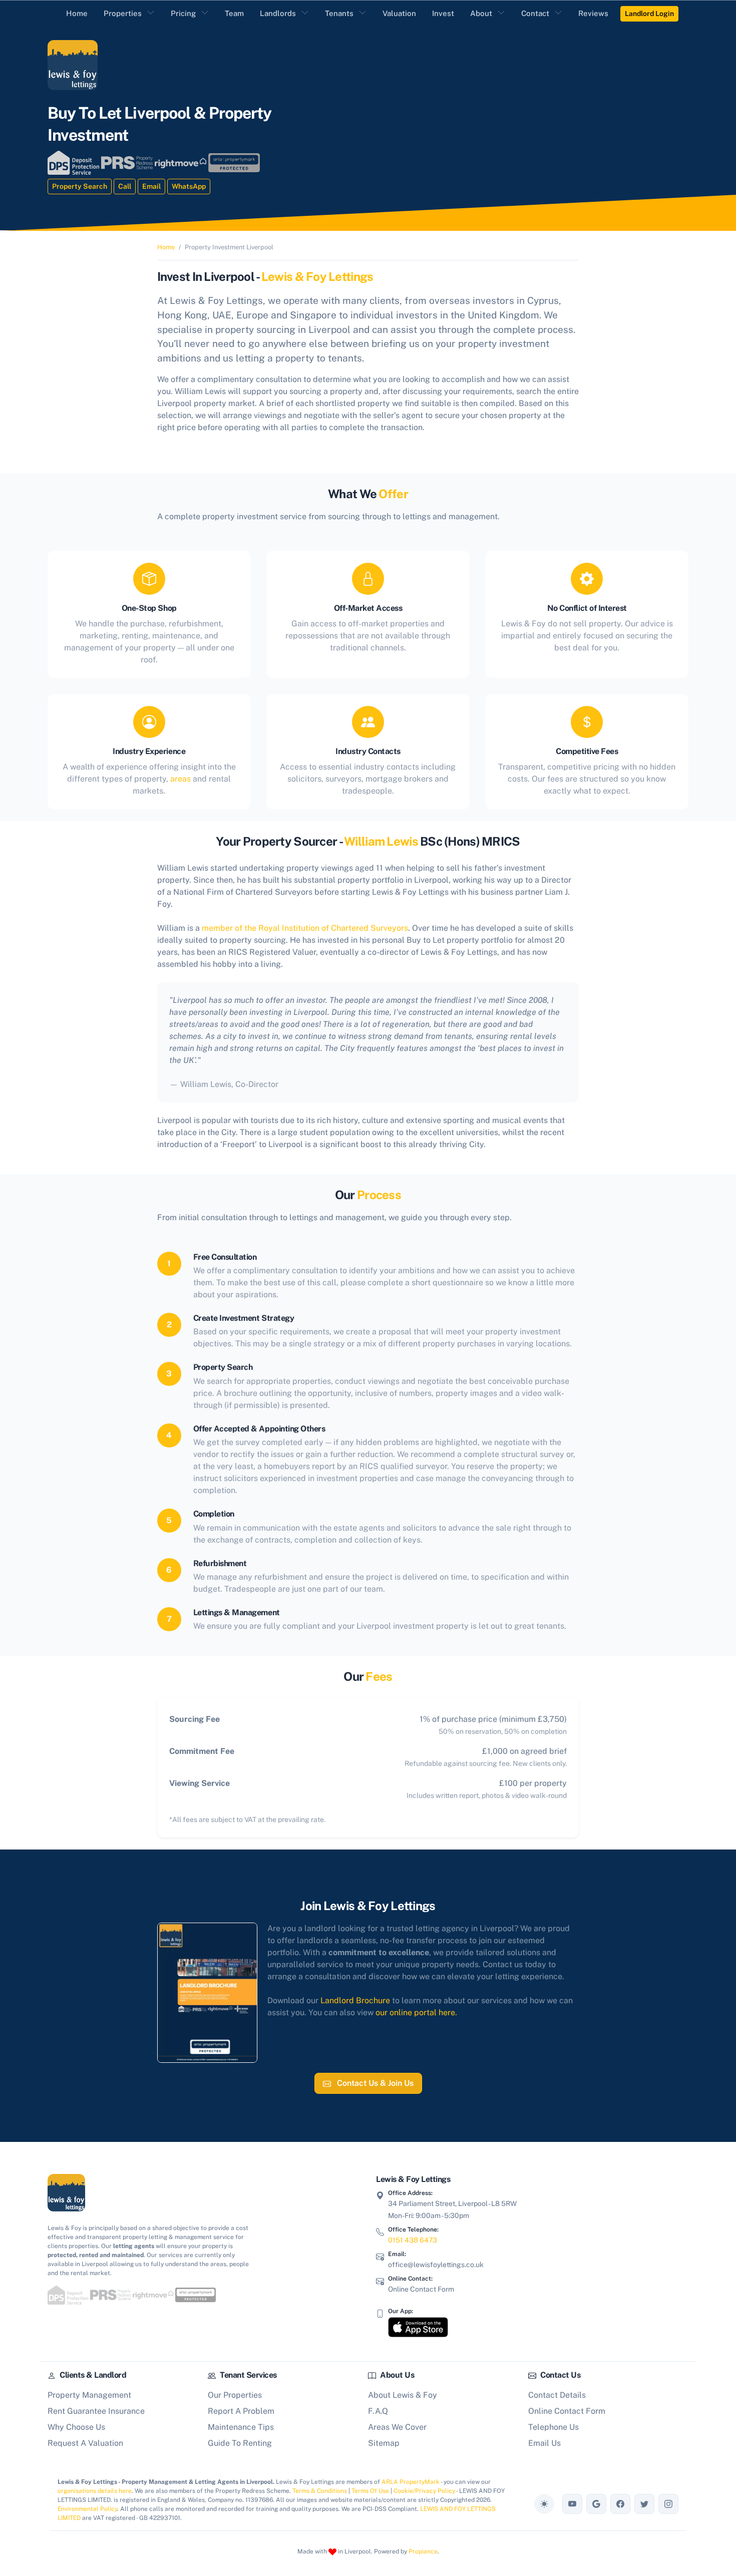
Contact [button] (535, 13)
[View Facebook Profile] (620, 2504)
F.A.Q (378, 2411)
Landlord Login (649, 14)
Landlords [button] (278, 13)
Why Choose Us (76, 2427)
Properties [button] (123, 13)
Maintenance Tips (241, 2427)
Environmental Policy (87, 2509)
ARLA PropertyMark (411, 2482)
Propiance (423, 2551)
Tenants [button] (339, 13)
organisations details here (95, 2491)
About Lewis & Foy (403, 2395)
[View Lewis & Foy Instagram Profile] (668, 2504)
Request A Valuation (85, 2443)
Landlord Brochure (355, 2000)
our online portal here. (416, 2012)
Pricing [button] (183, 13)
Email (151, 186)
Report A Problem (241, 2411)
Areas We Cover (397, 2427)
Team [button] (234, 13)
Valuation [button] (399, 13)
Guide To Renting (240, 2443)
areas (180, 779)
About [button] (481, 13)
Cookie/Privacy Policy (424, 2491)
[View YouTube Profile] (572, 2504)
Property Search (80, 186)
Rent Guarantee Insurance (96, 2411)
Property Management (89, 2395)
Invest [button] (443, 13)
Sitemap (384, 2443)
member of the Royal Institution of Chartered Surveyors (305, 928)
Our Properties (235, 2395)
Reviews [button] (593, 13)
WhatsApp (189, 186)
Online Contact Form (421, 2289)
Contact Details (557, 2395)
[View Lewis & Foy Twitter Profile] (644, 2504)
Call (125, 186)
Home (166, 247)
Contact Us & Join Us (374, 2083)
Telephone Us (554, 2427)
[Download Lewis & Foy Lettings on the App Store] (418, 2327)
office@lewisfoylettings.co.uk (436, 2265)
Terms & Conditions (320, 2491)
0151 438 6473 (413, 2240)
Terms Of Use (370, 2491)
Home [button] (77, 13)
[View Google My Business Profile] (596, 2504)
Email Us (544, 2443)
